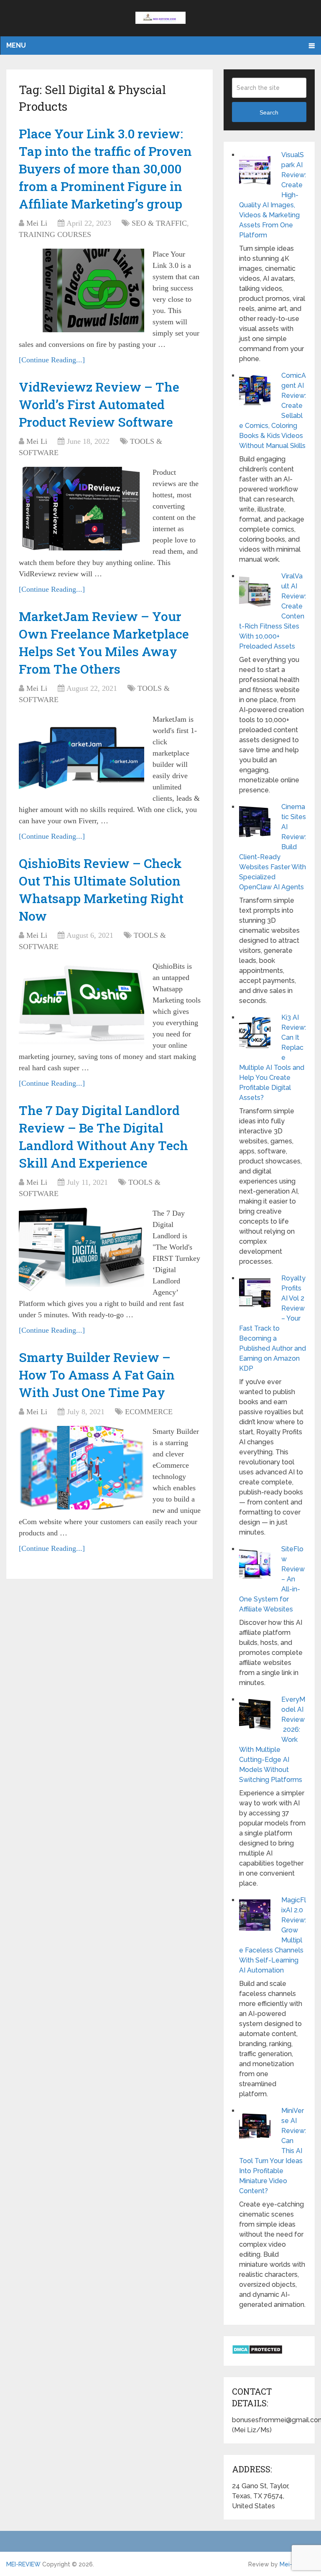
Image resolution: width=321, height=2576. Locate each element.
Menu (16, 45)
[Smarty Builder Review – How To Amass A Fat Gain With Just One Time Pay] (82, 1468)
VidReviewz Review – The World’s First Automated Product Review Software (99, 404)
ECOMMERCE (149, 1412)
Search (269, 112)
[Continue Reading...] (52, 360)
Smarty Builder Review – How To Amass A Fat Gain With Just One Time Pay (97, 1375)
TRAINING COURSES (55, 234)
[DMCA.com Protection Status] (257, 2352)
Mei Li (37, 223)
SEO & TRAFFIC (159, 223)
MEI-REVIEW (23, 2564)
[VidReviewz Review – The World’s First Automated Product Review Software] (82, 509)
